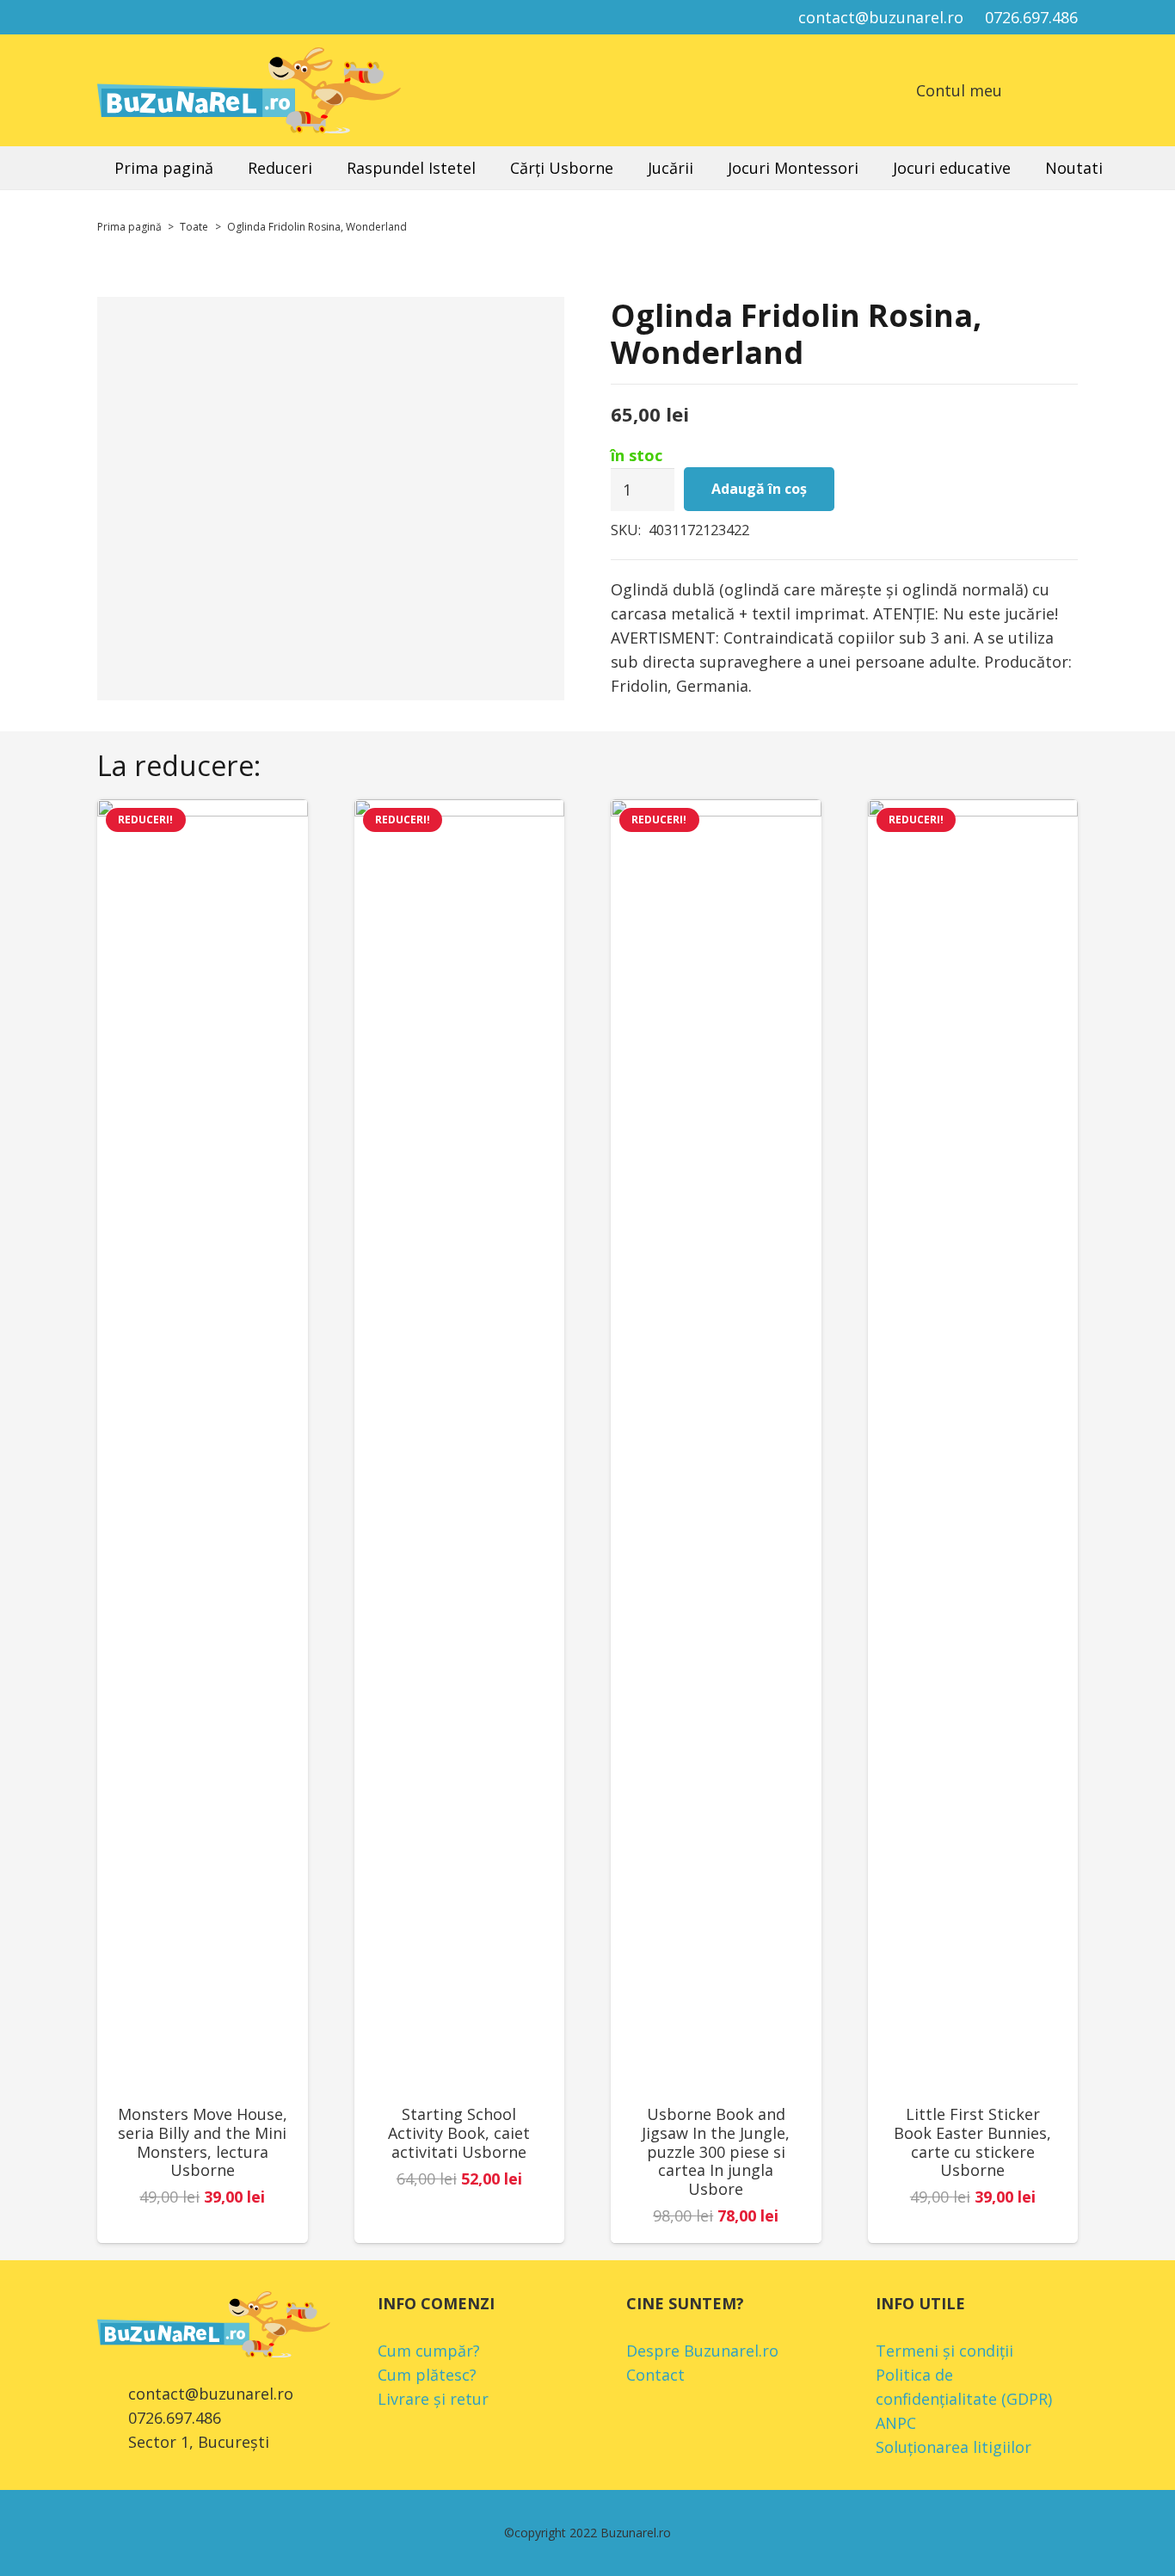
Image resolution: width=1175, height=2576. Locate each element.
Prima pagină (129, 227)
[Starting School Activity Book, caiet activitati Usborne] (460, 1445)
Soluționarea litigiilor (954, 2447)
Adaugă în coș (759, 489)
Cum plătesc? (427, 2375)
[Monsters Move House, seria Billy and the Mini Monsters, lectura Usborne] (203, 1445)
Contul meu (959, 90)
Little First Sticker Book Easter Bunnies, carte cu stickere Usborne (972, 2142)
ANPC (896, 2423)
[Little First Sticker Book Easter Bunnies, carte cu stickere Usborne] (973, 1445)
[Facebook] (113, 17)
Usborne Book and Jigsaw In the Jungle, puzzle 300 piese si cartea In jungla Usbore (716, 2151)
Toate (194, 227)
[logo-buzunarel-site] (249, 90)
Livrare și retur (433, 2399)
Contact (655, 2375)
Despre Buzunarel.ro (702, 2351)
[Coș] (1027, 90)
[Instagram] (144, 17)
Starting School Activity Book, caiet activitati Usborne (459, 2132)
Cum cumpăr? (429, 2351)
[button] (1068, 90)
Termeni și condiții (944, 2351)
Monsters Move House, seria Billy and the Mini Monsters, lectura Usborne (203, 2142)
